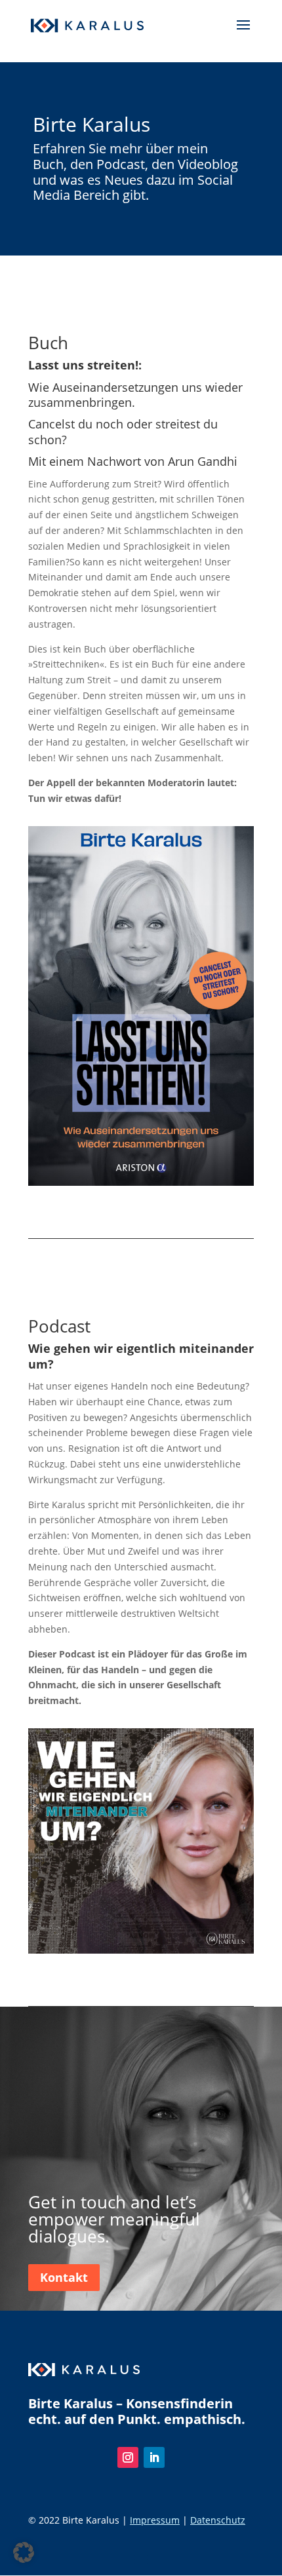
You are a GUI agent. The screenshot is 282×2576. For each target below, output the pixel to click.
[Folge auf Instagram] (128, 2457)
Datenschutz (218, 2520)
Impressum (155, 2520)
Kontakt (64, 2277)
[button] (24, 2552)
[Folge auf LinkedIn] (154, 2457)
